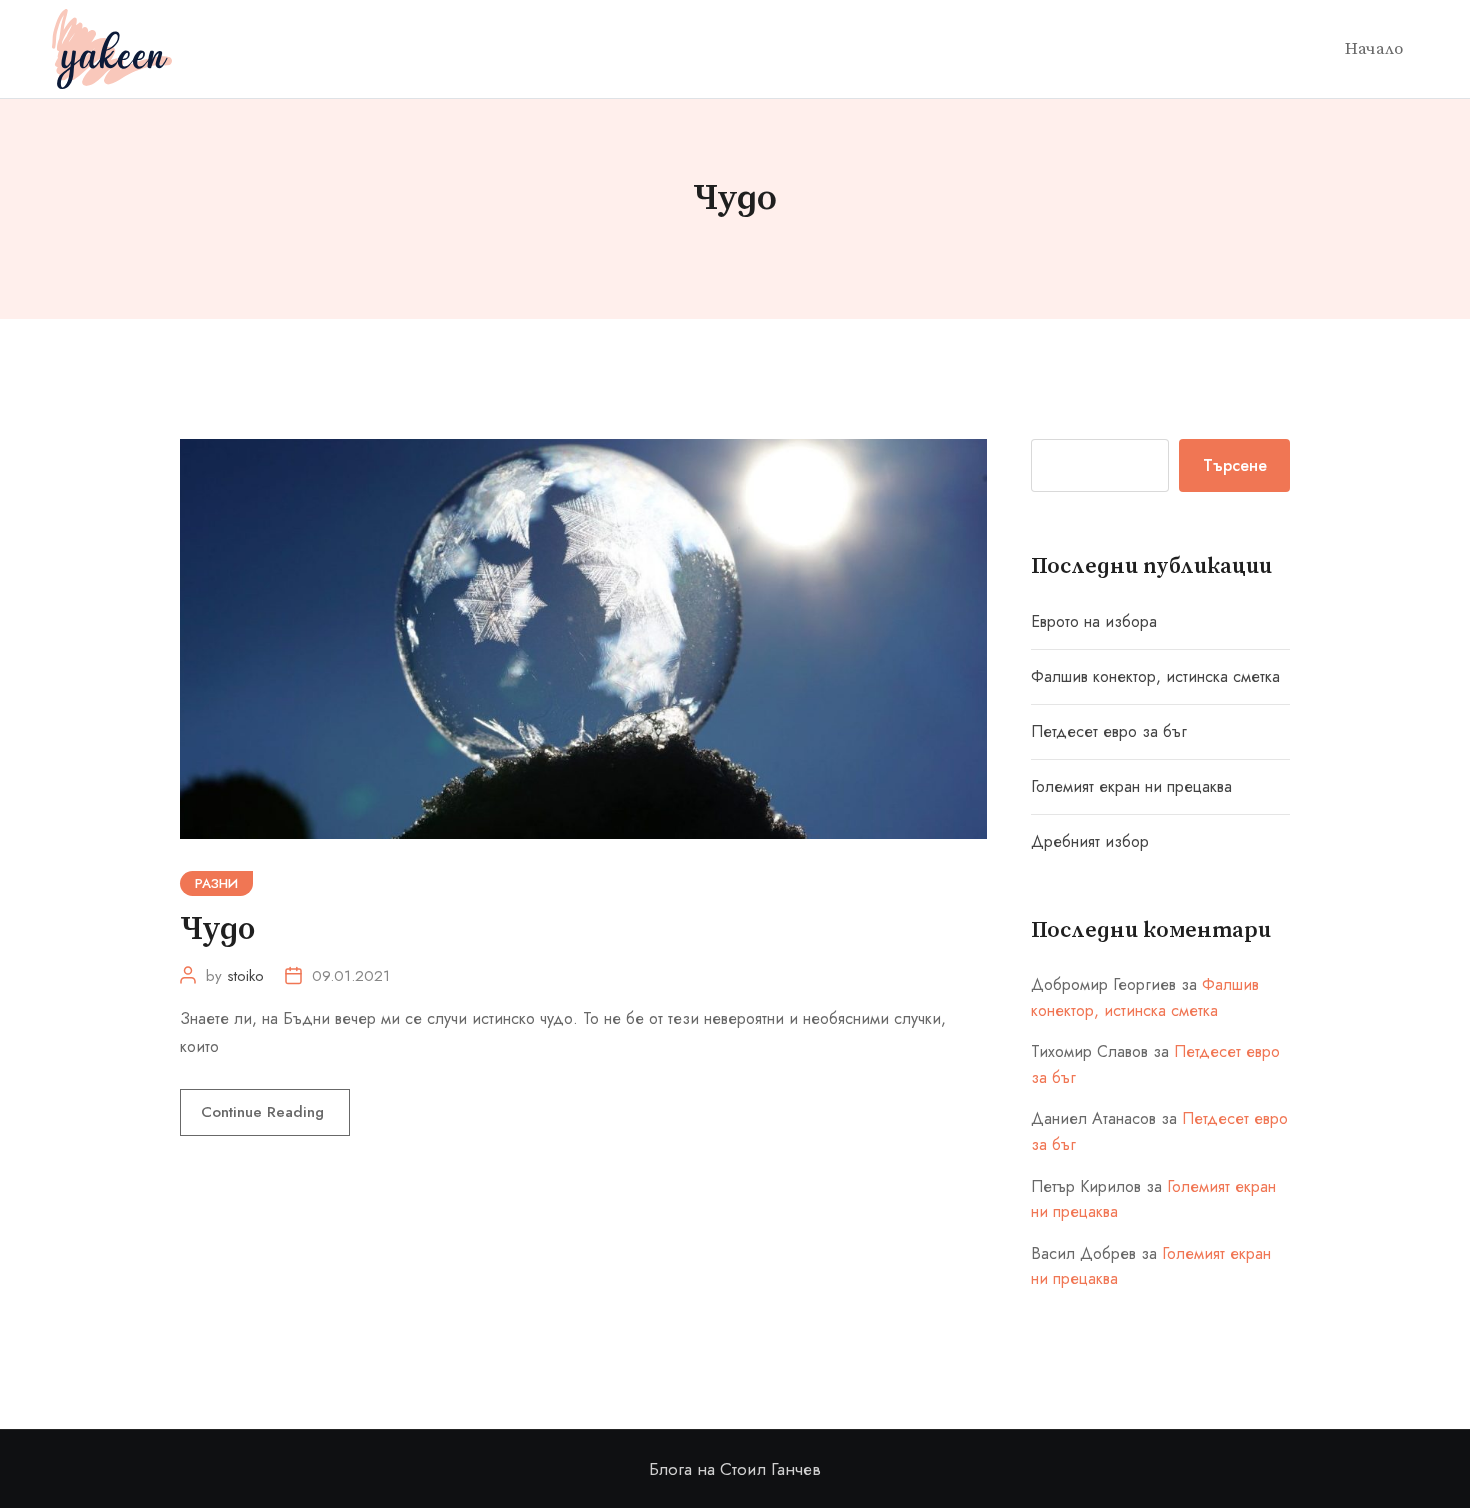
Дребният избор (1090, 841)
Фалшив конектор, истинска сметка (1155, 676)
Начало (1374, 49)
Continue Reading (265, 1112)
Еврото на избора (1094, 621)
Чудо (217, 930)
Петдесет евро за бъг (1109, 731)
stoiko (245, 976)
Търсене (1235, 465)
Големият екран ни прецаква (1131, 786)
